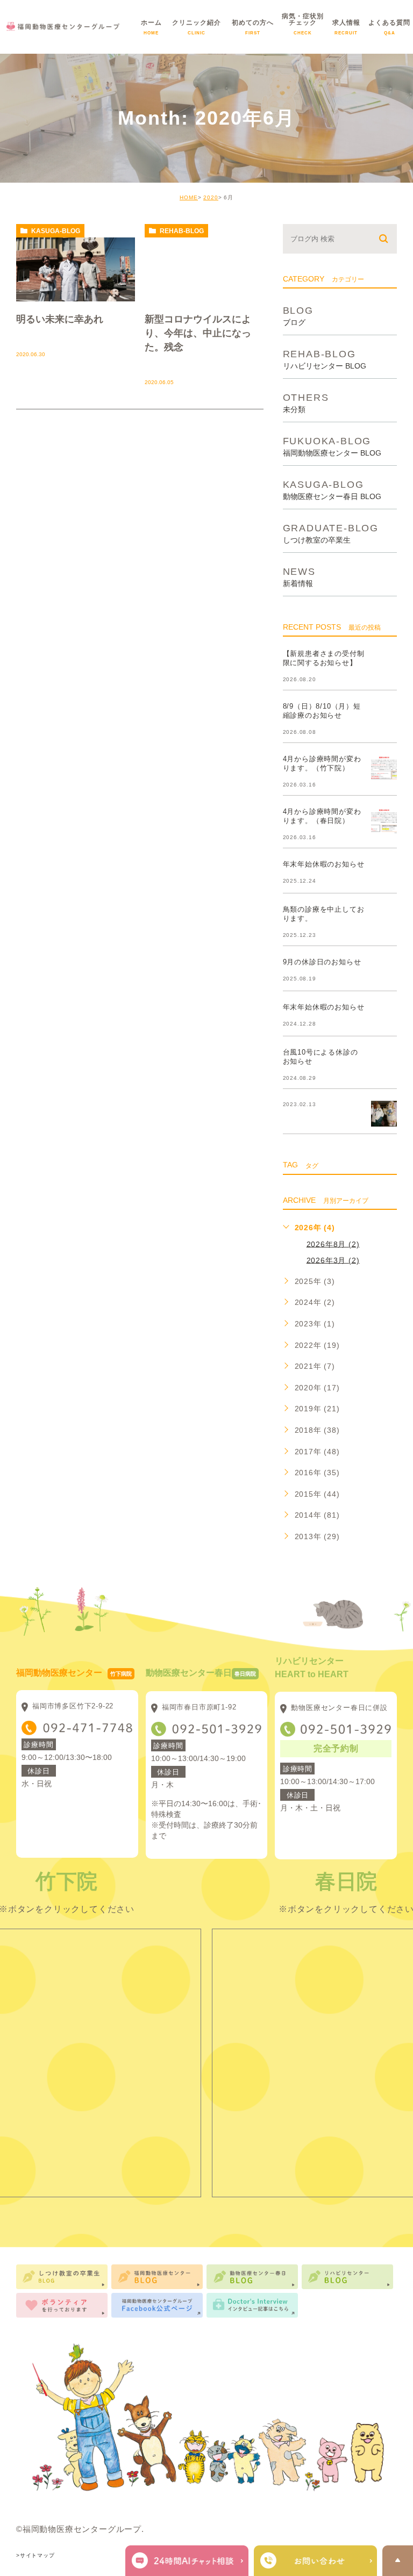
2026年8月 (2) (333, 1244)
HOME (189, 197)
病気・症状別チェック (303, 30)
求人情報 (346, 30)
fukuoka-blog (332, 446)
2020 (211, 197)
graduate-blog (331, 533)
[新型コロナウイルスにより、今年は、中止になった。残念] (204, 269)
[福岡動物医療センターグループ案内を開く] (315, 2561)
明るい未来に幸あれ (60, 319)
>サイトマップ (35, 2555)
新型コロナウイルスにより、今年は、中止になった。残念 (198, 333)
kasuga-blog (56, 231)
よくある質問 (389, 30)
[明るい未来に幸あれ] (76, 269)
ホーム (151, 30)
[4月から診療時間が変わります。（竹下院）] (384, 768)
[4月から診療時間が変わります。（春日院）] (384, 820)
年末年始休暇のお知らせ (324, 865)
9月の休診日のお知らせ (322, 962)
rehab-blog (182, 231)
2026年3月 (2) (333, 1260)
